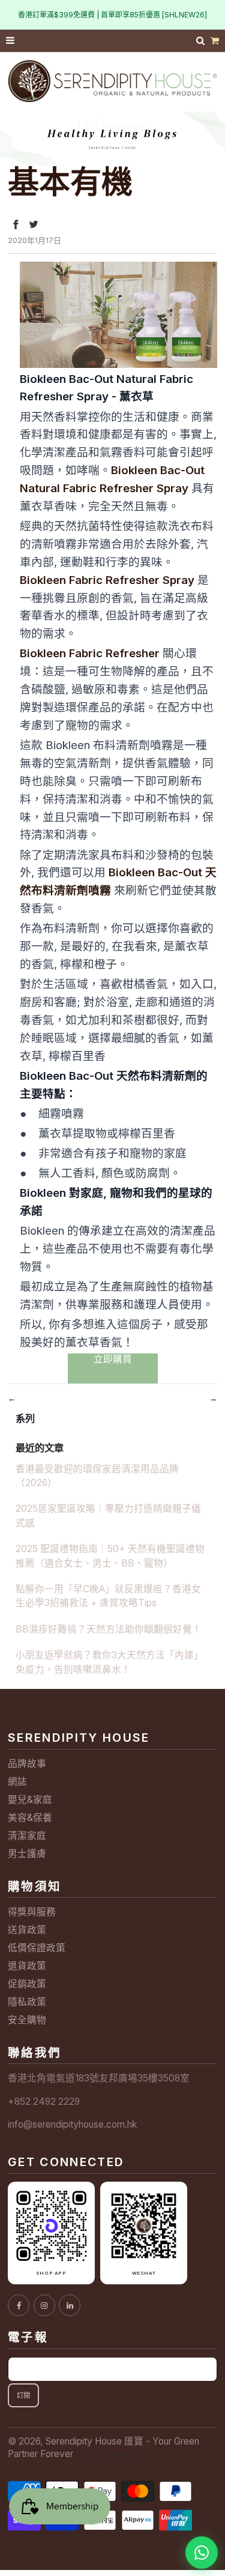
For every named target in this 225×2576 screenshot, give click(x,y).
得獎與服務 (32, 1912)
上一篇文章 (42, 1398)
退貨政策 (27, 1966)
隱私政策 (27, 2002)
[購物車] (215, 41)
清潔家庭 (27, 1836)
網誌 (17, 1782)
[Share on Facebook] (16, 224)
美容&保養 (30, 1818)
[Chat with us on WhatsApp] (202, 2553)
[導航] (11, 41)
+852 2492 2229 (44, 2102)
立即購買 (113, 1359)
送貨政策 (27, 1930)
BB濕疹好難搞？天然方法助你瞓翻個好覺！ (109, 1629)
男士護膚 (27, 1854)
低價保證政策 (37, 1948)
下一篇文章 (183, 1398)
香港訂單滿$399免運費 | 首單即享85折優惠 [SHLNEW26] (112, 15)
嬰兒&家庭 (30, 1800)
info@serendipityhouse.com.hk (72, 2124)
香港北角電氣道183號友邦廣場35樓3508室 (99, 2078)
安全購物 (27, 2020)
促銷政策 (27, 1984)
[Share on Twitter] (34, 224)
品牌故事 (27, 1764)
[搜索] (202, 41)
